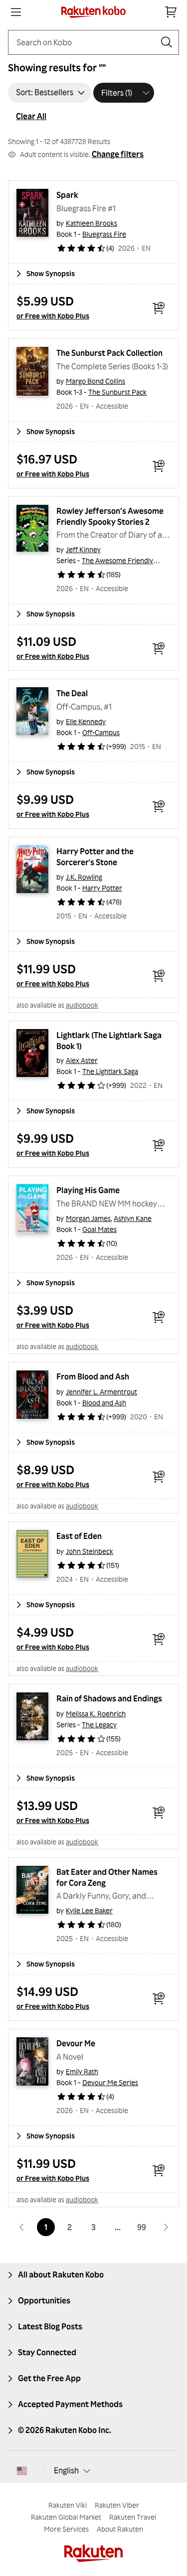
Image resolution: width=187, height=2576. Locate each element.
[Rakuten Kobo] (93, 12)
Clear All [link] (31, 116)
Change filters (118, 154)
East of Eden (79, 1536)
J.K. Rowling (84, 877)
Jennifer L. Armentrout (101, 1392)
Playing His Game (88, 1190)
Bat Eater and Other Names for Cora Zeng (108, 1877)
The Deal (72, 693)
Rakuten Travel (133, 2517)
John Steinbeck (90, 1551)
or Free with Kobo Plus (53, 316)
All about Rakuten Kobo (61, 2274)
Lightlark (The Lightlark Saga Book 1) (110, 1041)
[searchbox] (86, 42)
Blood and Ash (104, 1403)
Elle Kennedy (86, 721)
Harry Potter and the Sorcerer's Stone (96, 857)
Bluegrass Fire (104, 234)
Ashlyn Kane (133, 1218)
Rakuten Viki (68, 2505)
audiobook (82, 1005)
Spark (67, 195)
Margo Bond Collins (95, 381)
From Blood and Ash (93, 1376)
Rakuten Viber (117, 2505)
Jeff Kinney (83, 549)
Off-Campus (101, 732)
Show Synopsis (51, 273)
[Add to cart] (159, 308)
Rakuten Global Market (66, 2517)
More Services (66, 2529)
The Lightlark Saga (110, 1071)
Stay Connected (47, 2352)
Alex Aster (82, 1060)
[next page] (166, 2227)
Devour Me (76, 2043)
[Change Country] (22, 2471)
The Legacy (99, 1725)
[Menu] (16, 12)
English (66, 2470)
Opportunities (44, 2300)
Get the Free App (49, 2378)
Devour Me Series (110, 2082)
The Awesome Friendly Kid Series (134, 560)
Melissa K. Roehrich (96, 1714)
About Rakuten (120, 2529)
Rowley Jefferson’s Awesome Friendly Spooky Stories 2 (111, 516)
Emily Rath (82, 2071)
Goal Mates (99, 1229)
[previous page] (22, 2227)
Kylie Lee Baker (89, 1910)
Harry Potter (102, 888)
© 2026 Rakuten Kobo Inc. (65, 2430)
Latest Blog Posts (50, 2326)
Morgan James (88, 1218)
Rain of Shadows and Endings (109, 1698)
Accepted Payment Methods (70, 2404)
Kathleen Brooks (92, 223)
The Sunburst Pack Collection (109, 353)
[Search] (167, 42)
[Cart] (171, 12)
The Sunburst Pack (117, 392)
